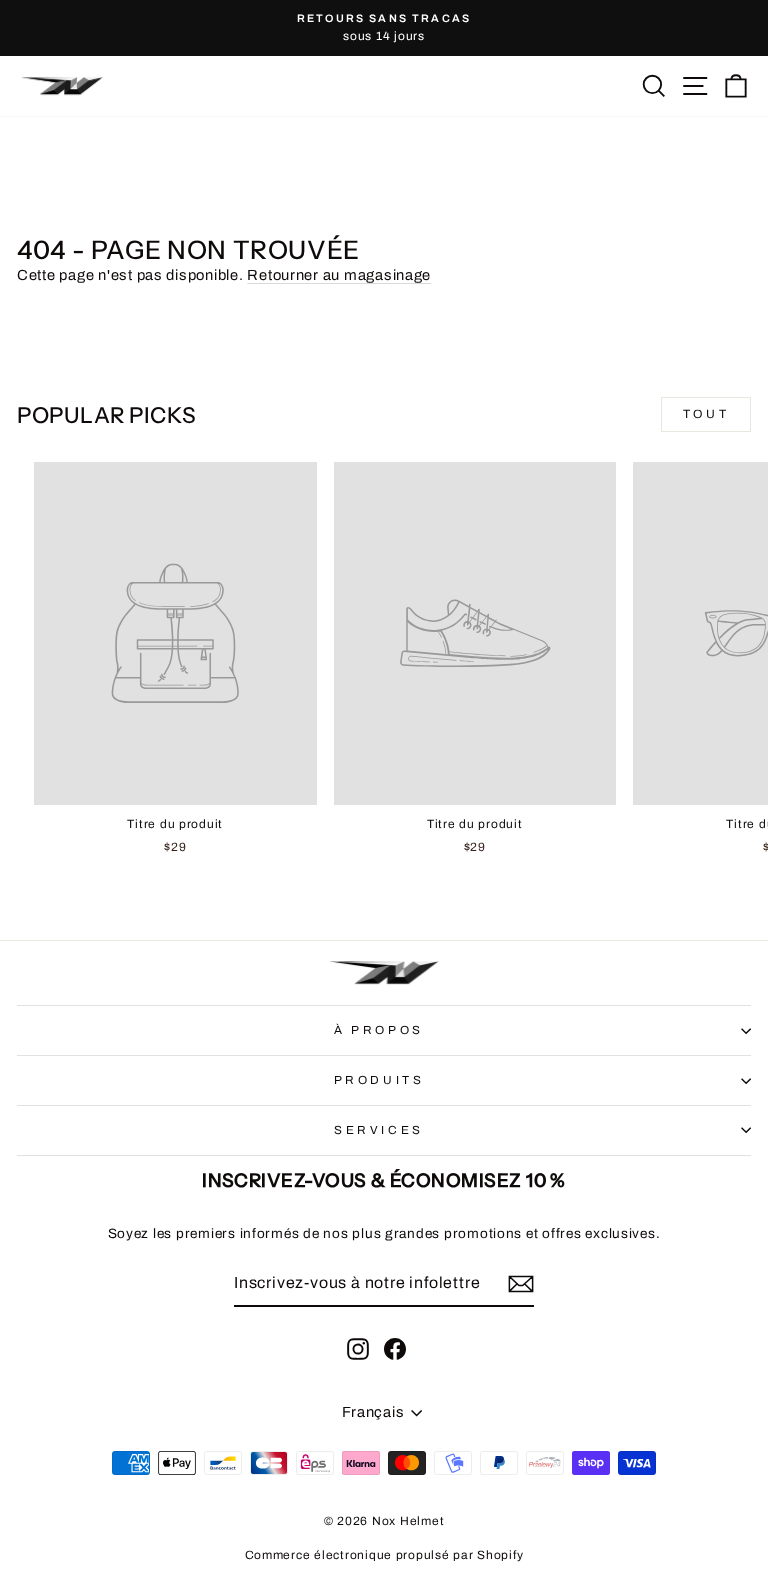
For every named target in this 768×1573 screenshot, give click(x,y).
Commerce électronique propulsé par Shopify (384, 1555)
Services (378, 1130)
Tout (706, 414)
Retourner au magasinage (339, 275)
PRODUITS (379, 1080)
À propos (378, 1030)
